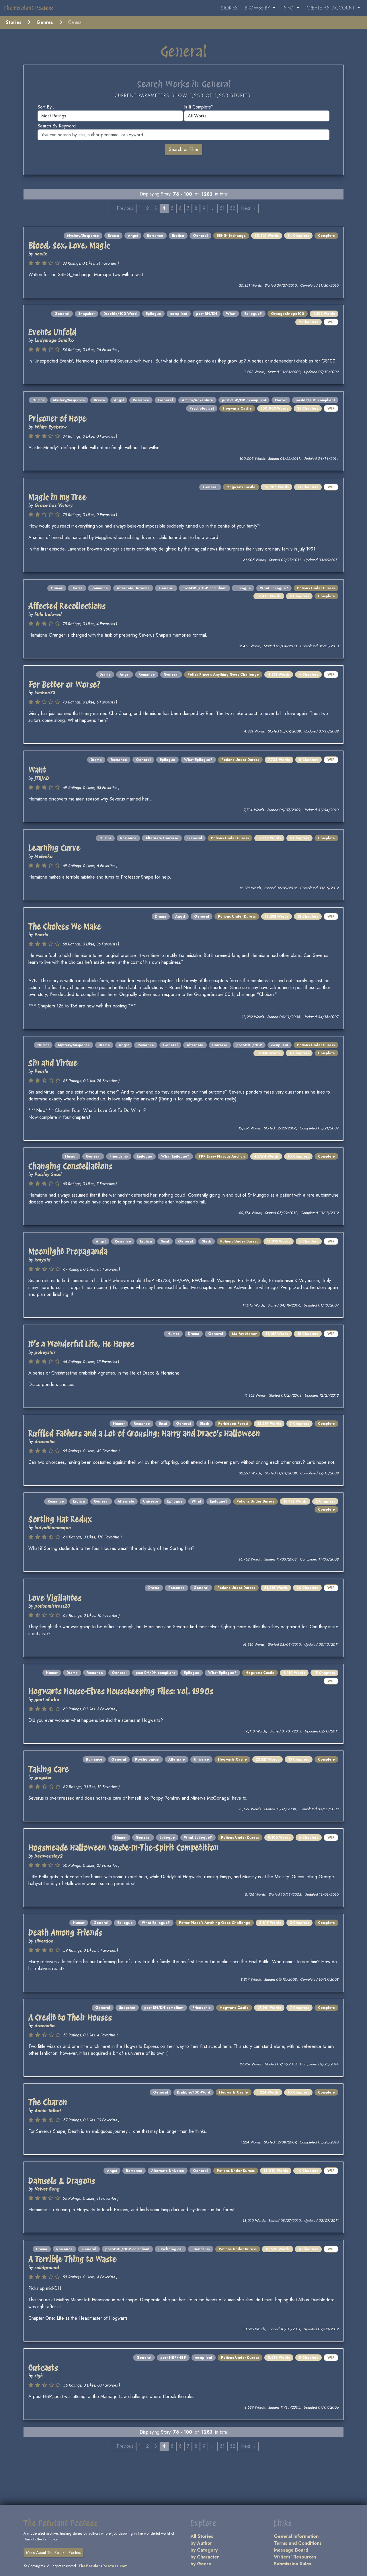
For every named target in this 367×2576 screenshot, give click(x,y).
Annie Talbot (48, 2111)
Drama (113, 236)
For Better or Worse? (65, 685)
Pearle (41, 935)
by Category (204, 2550)
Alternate (195, 1045)
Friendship (119, 1156)
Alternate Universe (133, 588)
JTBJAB (42, 778)
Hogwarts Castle (237, 408)
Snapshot (86, 314)
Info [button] (289, 8)
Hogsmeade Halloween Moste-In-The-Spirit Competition (123, 1848)
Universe (220, 1045)
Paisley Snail (48, 1174)
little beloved (48, 614)
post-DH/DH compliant (315, 400)
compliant (179, 314)
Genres (45, 22)
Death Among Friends (65, 1933)
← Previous (122, 208)
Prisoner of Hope (57, 418)
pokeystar (45, 1352)
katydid (42, 1260)
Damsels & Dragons (62, 2181)
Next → (248, 208)
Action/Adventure (197, 400)
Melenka (44, 856)
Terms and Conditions (298, 2543)
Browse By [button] (258, 8)
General (200, 236)
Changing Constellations (70, 1166)
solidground (47, 2268)
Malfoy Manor (244, 1334)
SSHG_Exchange (231, 236)
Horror (281, 400)
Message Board (291, 2550)
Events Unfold (52, 332)
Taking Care (49, 1769)
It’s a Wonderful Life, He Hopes (81, 1344)
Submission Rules (293, 2564)
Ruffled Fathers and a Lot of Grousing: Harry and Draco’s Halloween (144, 1433)
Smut (165, 1241)
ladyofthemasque (53, 1528)
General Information (296, 2536)
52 (233, 208)
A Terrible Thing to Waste (72, 2259)
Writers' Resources (295, 2557)
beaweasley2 (48, 1856)
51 (222, 208)
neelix (41, 254)
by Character (205, 2557)
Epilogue (153, 314)
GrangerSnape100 (288, 314)
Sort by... (47, 107)
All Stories (202, 2536)
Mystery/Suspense (83, 236)
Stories (229, 8)
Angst (133, 236)
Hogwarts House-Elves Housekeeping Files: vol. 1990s (121, 1691)
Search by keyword (57, 126)
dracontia (45, 1442)
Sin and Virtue (53, 1063)
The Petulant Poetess (29, 8)
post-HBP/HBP (249, 1045)
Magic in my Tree (57, 497)
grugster (43, 1777)
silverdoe (44, 1941)
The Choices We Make (65, 926)
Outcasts (43, 2368)
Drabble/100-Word (120, 314)
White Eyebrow (50, 427)
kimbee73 (45, 693)
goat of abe (47, 1700)
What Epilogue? (274, 588)
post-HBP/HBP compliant (244, 400)
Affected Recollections (67, 606)
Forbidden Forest (233, 1424)
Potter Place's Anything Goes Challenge (223, 674)
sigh (39, 2376)
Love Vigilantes (55, 1598)
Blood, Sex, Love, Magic (69, 245)
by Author (201, 2543)
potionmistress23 (52, 1606)
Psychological (202, 408)
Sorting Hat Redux (60, 1519)
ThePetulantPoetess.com (103, 2566)
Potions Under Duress (316, 588)
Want (37, 770)
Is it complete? (199, 107)
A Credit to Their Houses (70, 2017)
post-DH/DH (207, 314)
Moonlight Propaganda (68, 1251)
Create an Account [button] (331, 8)
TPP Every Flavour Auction (222, 1156)
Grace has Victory (53, 505)
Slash (207, 1241)
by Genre (201, 2564)
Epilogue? (253, 314)
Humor (38, 400)
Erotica (178, 236)
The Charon (48, 2102)
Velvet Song (47, 2189)
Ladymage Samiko (54, 340)
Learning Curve (54, 848)
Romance (155, 236)
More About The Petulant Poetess (53, 2552)
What (231, 314)
